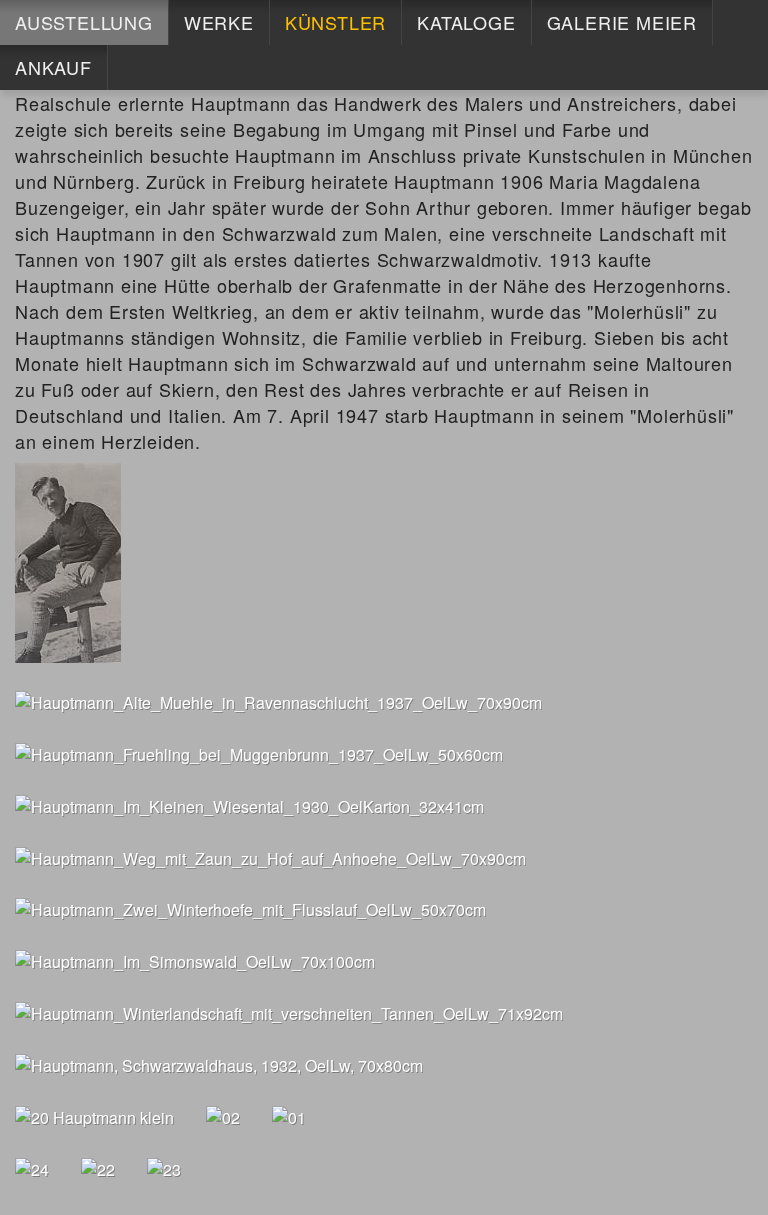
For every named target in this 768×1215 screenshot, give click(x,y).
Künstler (335, 22)
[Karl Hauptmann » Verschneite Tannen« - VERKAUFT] (223, 1115)
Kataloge (466, 22)
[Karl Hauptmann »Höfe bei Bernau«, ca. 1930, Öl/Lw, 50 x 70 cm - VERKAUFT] (164, 1167)
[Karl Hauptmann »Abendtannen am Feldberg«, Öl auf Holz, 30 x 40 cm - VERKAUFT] (94, 1115)
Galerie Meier (622, 22)
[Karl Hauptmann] (68, 561)
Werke (219, 22)
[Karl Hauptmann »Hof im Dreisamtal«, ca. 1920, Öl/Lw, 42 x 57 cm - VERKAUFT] (98, 1167)
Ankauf (53, 67)
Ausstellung (84, 22)
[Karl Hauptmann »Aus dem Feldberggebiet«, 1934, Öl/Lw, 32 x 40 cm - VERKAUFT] (32, 1167)
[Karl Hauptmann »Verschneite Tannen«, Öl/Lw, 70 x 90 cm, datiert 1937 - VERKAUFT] (289, 1115)
